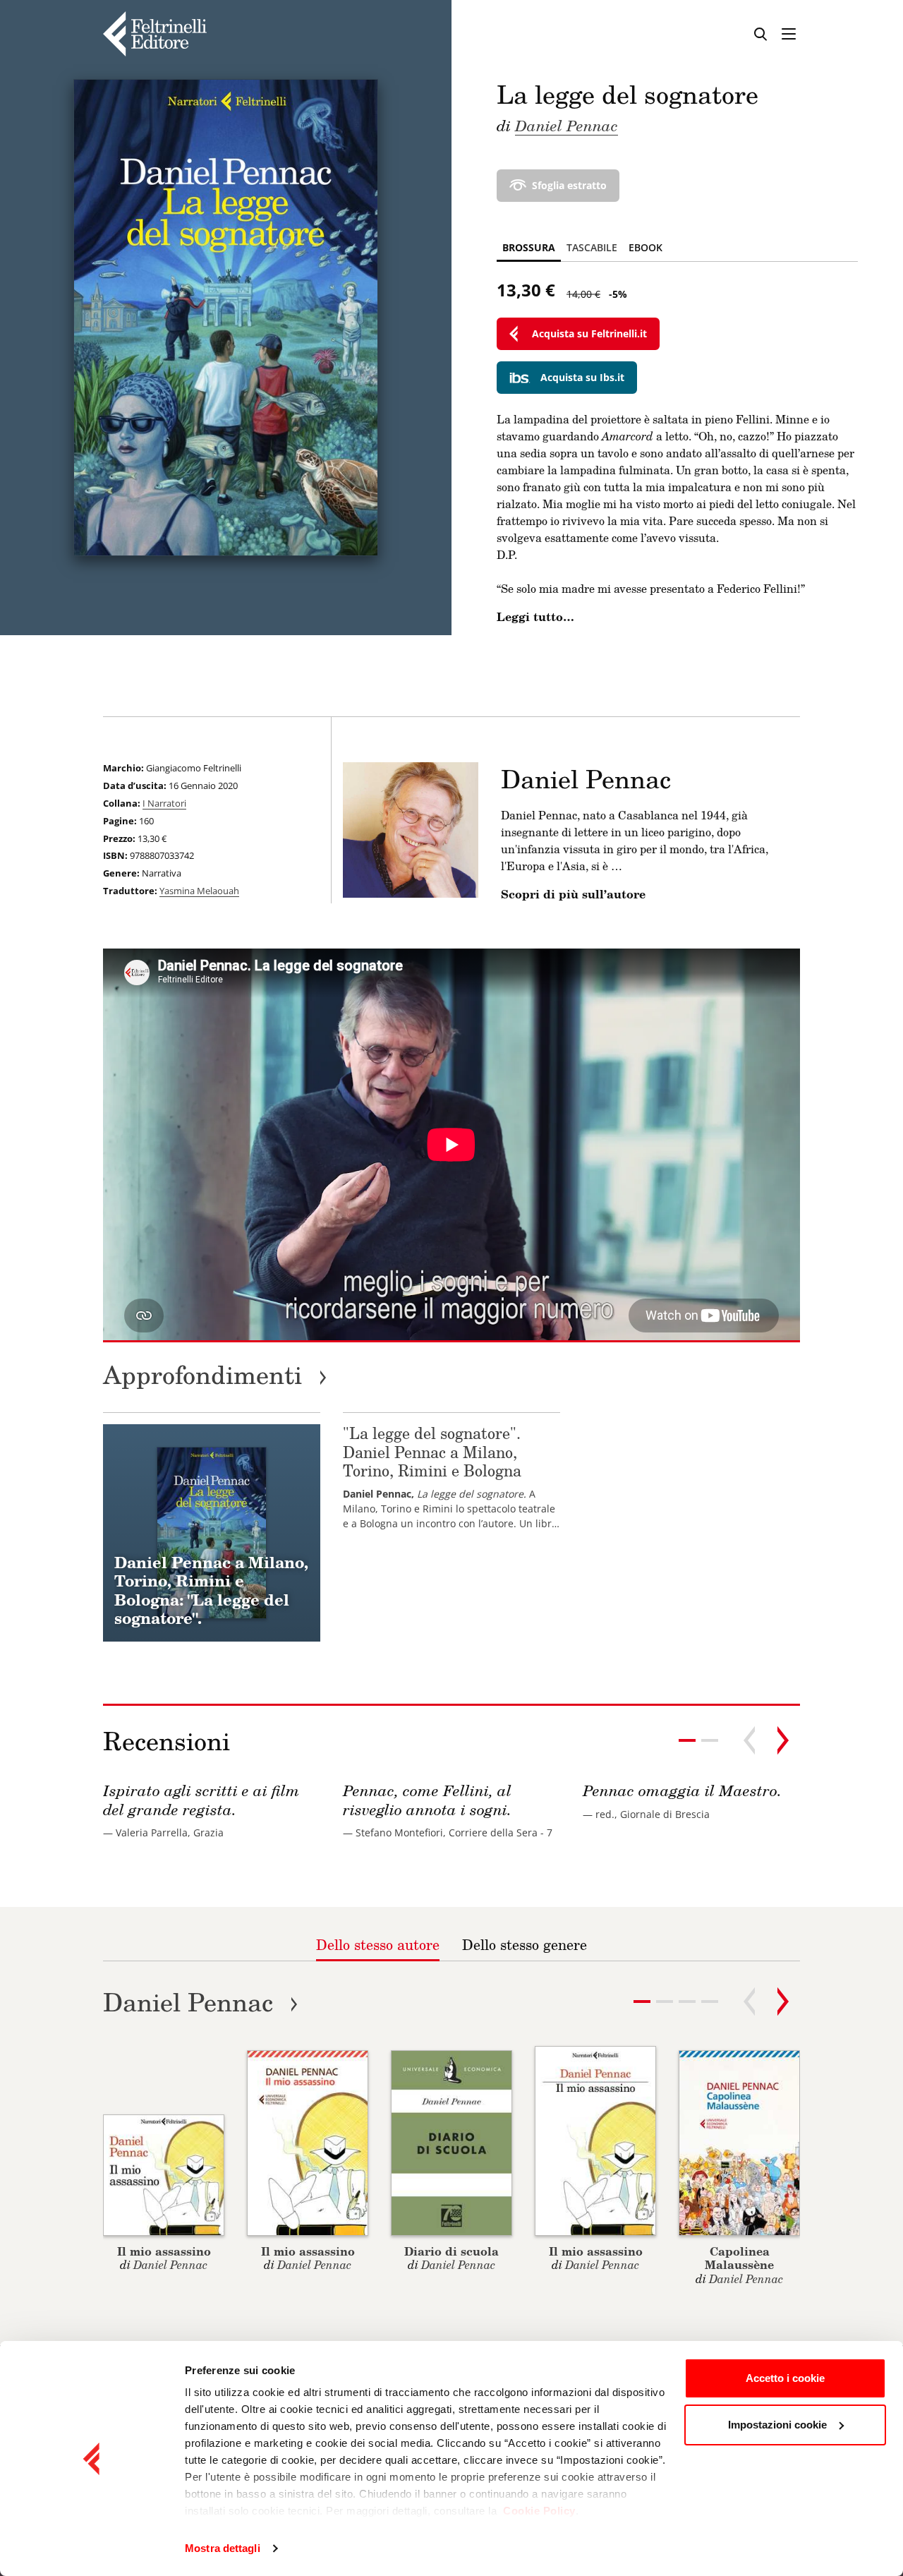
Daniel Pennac (566, 125)
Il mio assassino (164, 2251)
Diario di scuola (451, 2251)
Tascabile (592, 247)
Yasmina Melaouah (199, 891)
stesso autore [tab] (378, 1944)
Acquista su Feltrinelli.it (589, 333)
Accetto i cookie (785, 2378)
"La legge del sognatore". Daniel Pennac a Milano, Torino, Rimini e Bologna (432, 1452)
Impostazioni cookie (777, 2425)
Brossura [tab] (529, 247)
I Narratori (164, 803)
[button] (710, 1740)
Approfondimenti (215, 1374)
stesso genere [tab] (525, 1944)
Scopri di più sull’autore (573, 894)
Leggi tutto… (535, 617)
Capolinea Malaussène (739, 2258)
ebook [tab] (646, 247)
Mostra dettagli (223, 2548)
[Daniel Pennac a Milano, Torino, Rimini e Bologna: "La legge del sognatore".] (212, 1533)
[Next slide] (783, 1740)
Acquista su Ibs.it (582, 377)
